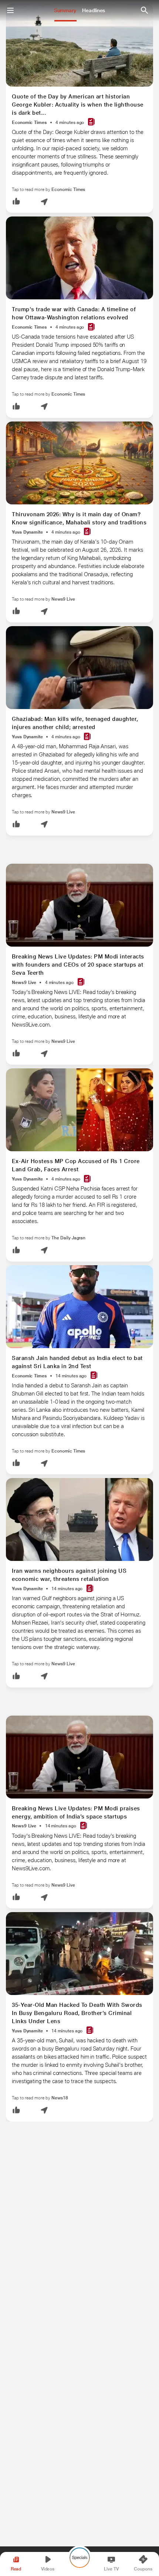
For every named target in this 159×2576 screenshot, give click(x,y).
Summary (65, 10)
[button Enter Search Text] (144, 10)
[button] (16, 202)
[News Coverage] (91, 122)
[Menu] (10, 10)
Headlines (94, 10)
